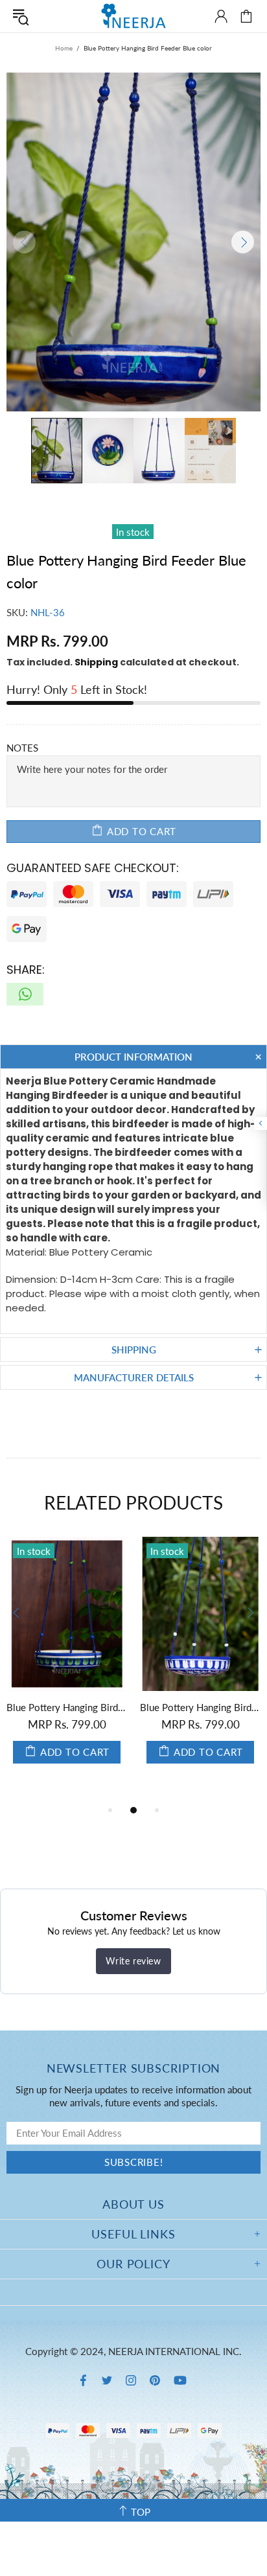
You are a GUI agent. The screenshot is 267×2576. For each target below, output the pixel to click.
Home (64, 48)
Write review (133, 1961)
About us (133, 2204)
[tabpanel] (67, 1663)
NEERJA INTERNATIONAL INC (133, 16)
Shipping (96, 662)
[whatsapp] (25, 994)
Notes (22, 748)
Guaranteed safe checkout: (93, 868)
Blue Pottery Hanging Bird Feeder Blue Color (200, 1707)
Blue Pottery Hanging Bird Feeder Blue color (67, 1707)
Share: (26, 970)
